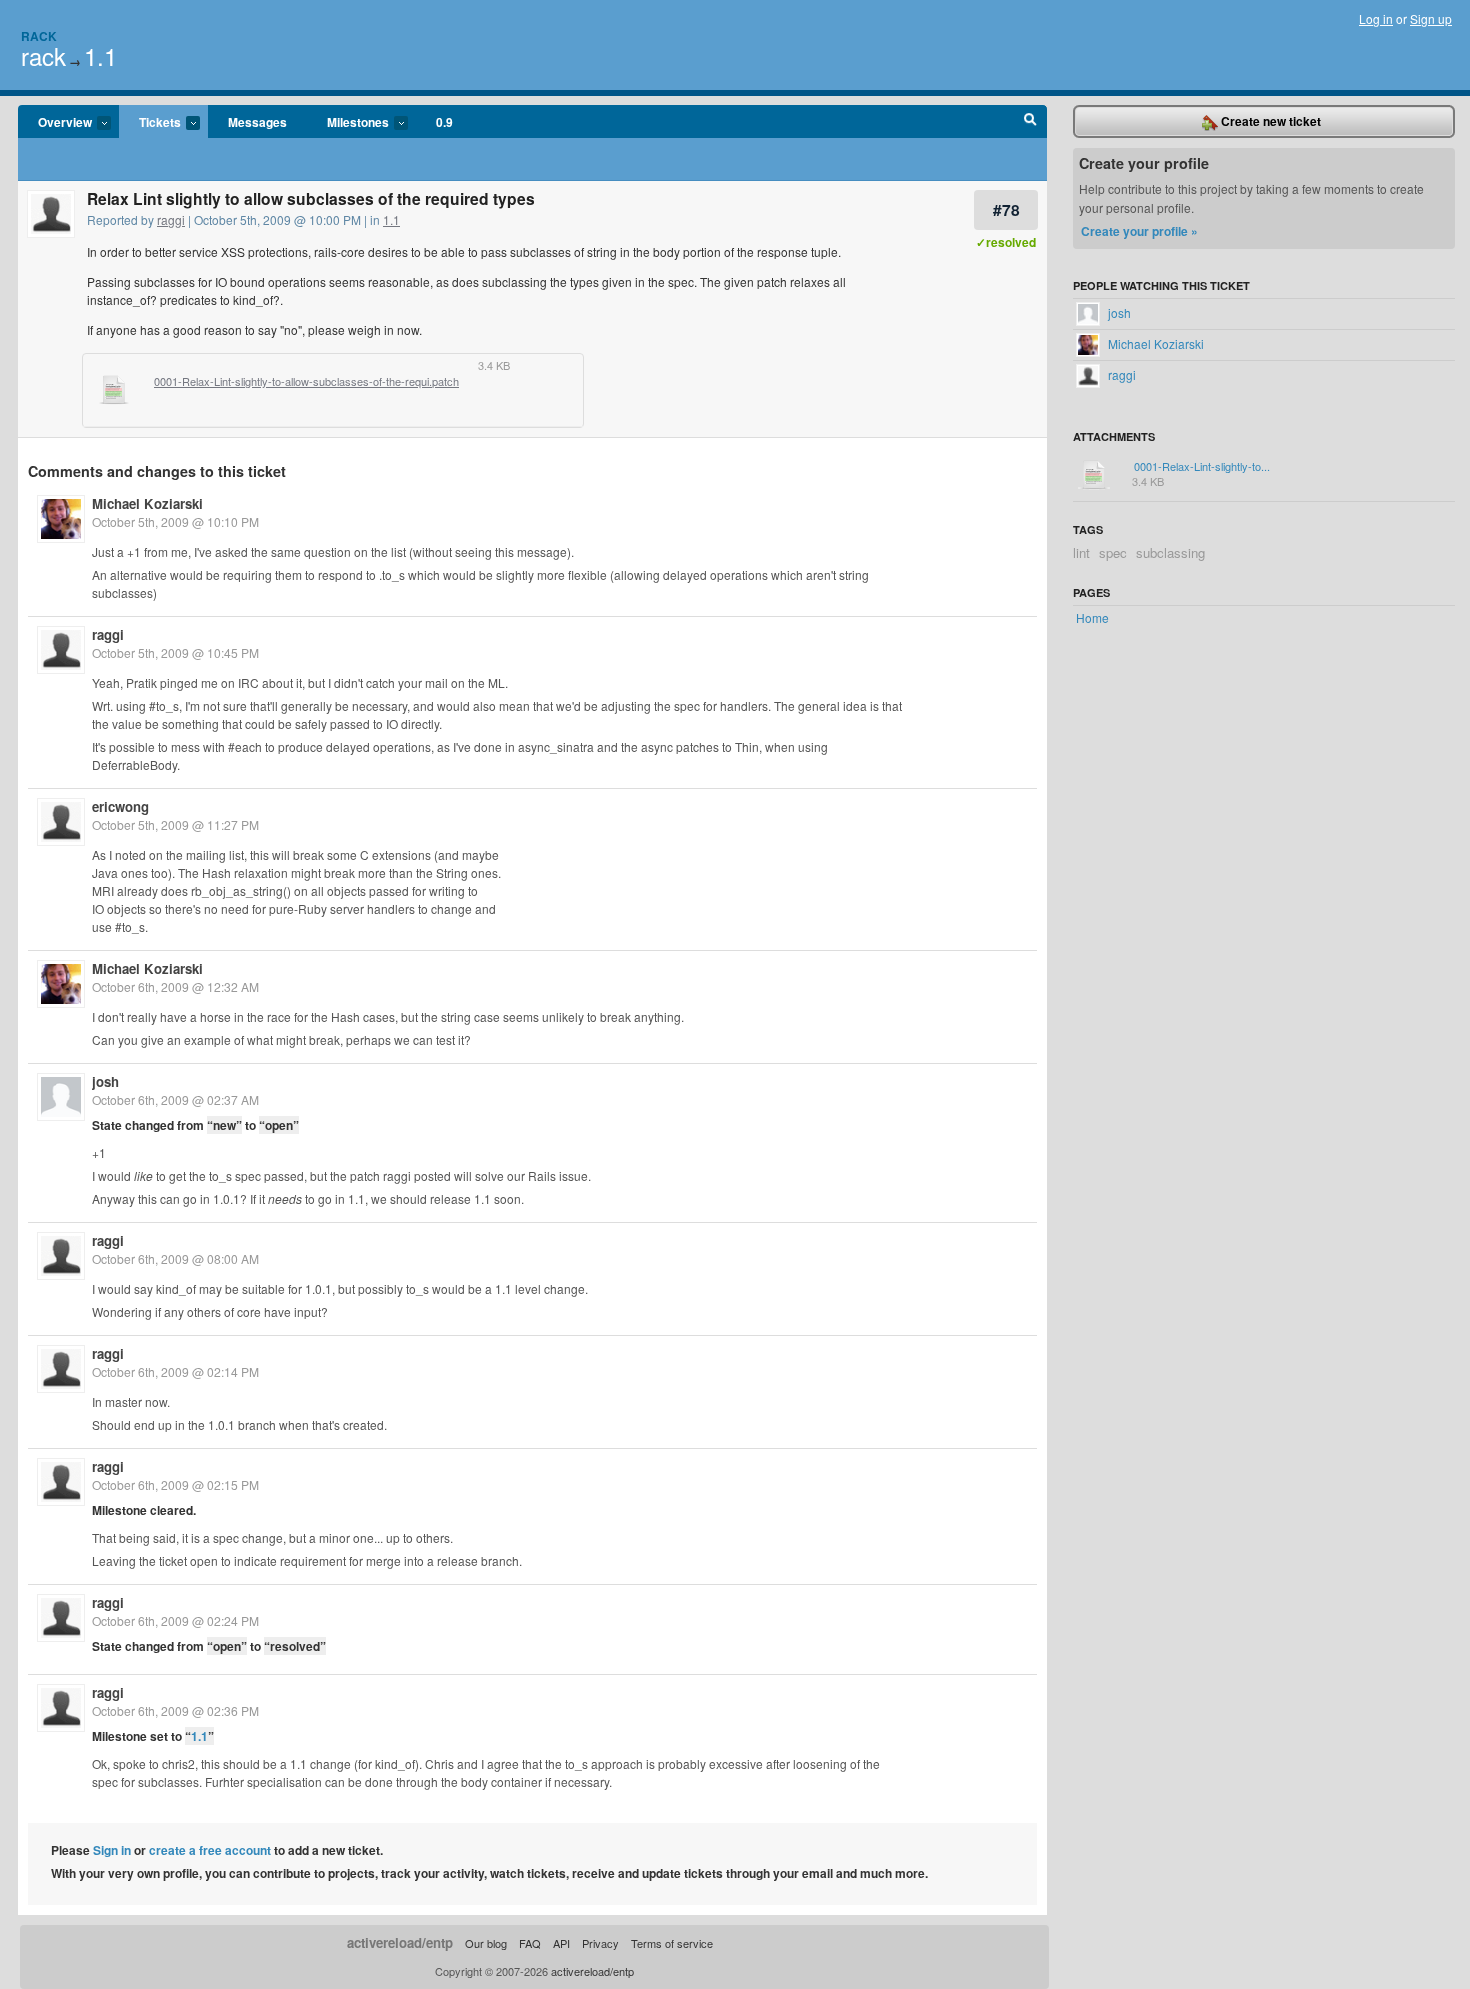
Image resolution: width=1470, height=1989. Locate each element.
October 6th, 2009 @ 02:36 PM (175, 1710)
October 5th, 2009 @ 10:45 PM (175, 652)
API (561, 1943)
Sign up (1431, 18)
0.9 (444, 122)
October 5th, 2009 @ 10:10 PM (175, 521)
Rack (39, 36)
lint (1081, 552)
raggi (171, 219)
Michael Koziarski (147, 503)
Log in (1376, 18)
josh (105, 1081)
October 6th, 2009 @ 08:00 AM (175, 1258)
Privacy (600, 1943)
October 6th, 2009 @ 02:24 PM (175, 1620)
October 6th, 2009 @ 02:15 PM (175, 1484)
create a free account (210, 1850)
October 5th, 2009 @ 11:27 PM (175, 824)
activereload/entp (400, 1942)
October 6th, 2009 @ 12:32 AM (175, 986)
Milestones (348, 123)
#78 (1006, 209)
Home (1092, 617)
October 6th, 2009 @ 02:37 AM (175, 1099)
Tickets (150, 123)
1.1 (100, 55)
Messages (257, 122)
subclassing (1170, 552)
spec (1113, 552)
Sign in (112, 1850)
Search (1030, 122)
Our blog (486, 1943)
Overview (55, 123)
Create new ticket (1269, 121)
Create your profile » (1139, 231)
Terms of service (672, 1943)
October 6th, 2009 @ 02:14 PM (175, 1371)
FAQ (530, 1943)
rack (43, 55)
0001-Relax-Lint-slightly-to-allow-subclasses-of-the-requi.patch (306, 382)
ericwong (120, 806)
